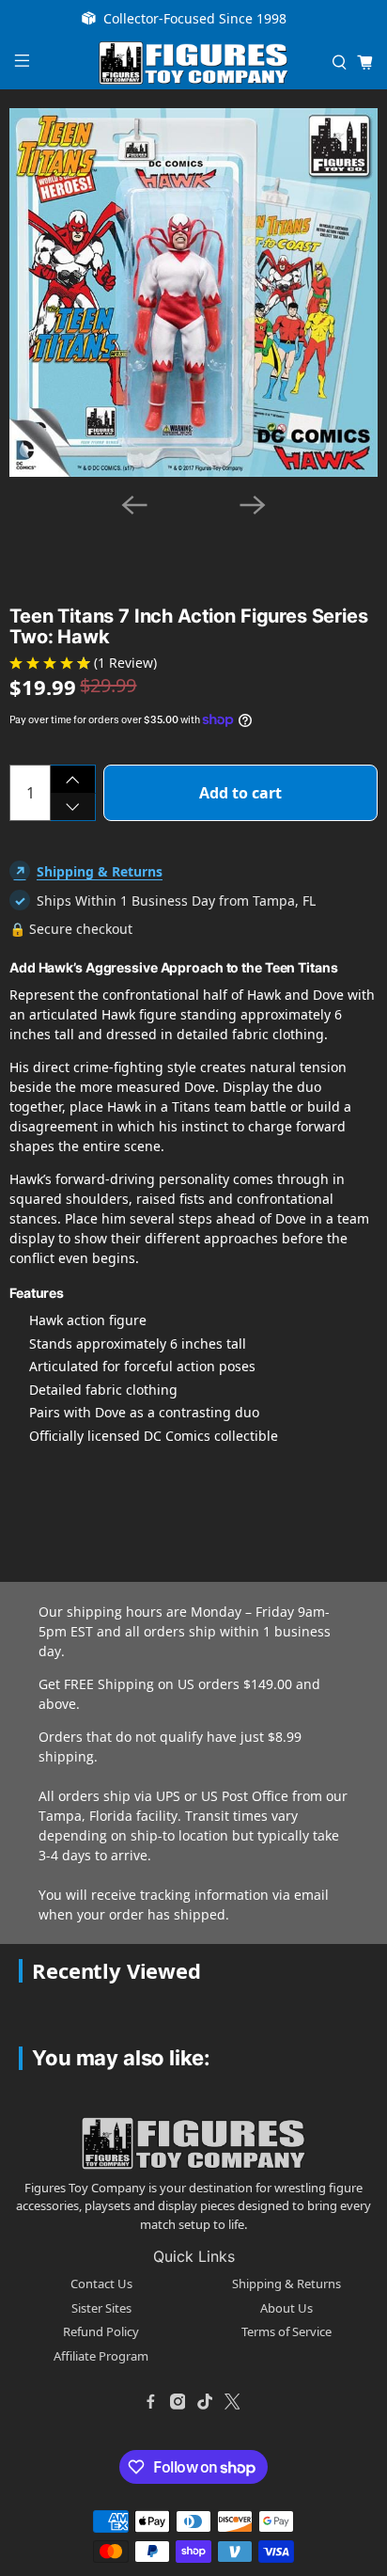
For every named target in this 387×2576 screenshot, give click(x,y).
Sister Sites (101, 2308)
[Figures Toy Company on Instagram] (178, 2401)
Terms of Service (286, 2331)
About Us (286, 2308)
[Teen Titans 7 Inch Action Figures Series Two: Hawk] (193, 292)
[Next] (253, 505)
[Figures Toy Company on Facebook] (150, 2401)
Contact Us (101, 2284)
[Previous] (134, 505)
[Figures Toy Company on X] (232, 2401)
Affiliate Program (101, 2356)
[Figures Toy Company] (193, 63)
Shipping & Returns (100, 871)
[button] (157, 529)
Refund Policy (101, 2331)
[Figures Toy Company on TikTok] (205, 2401)
